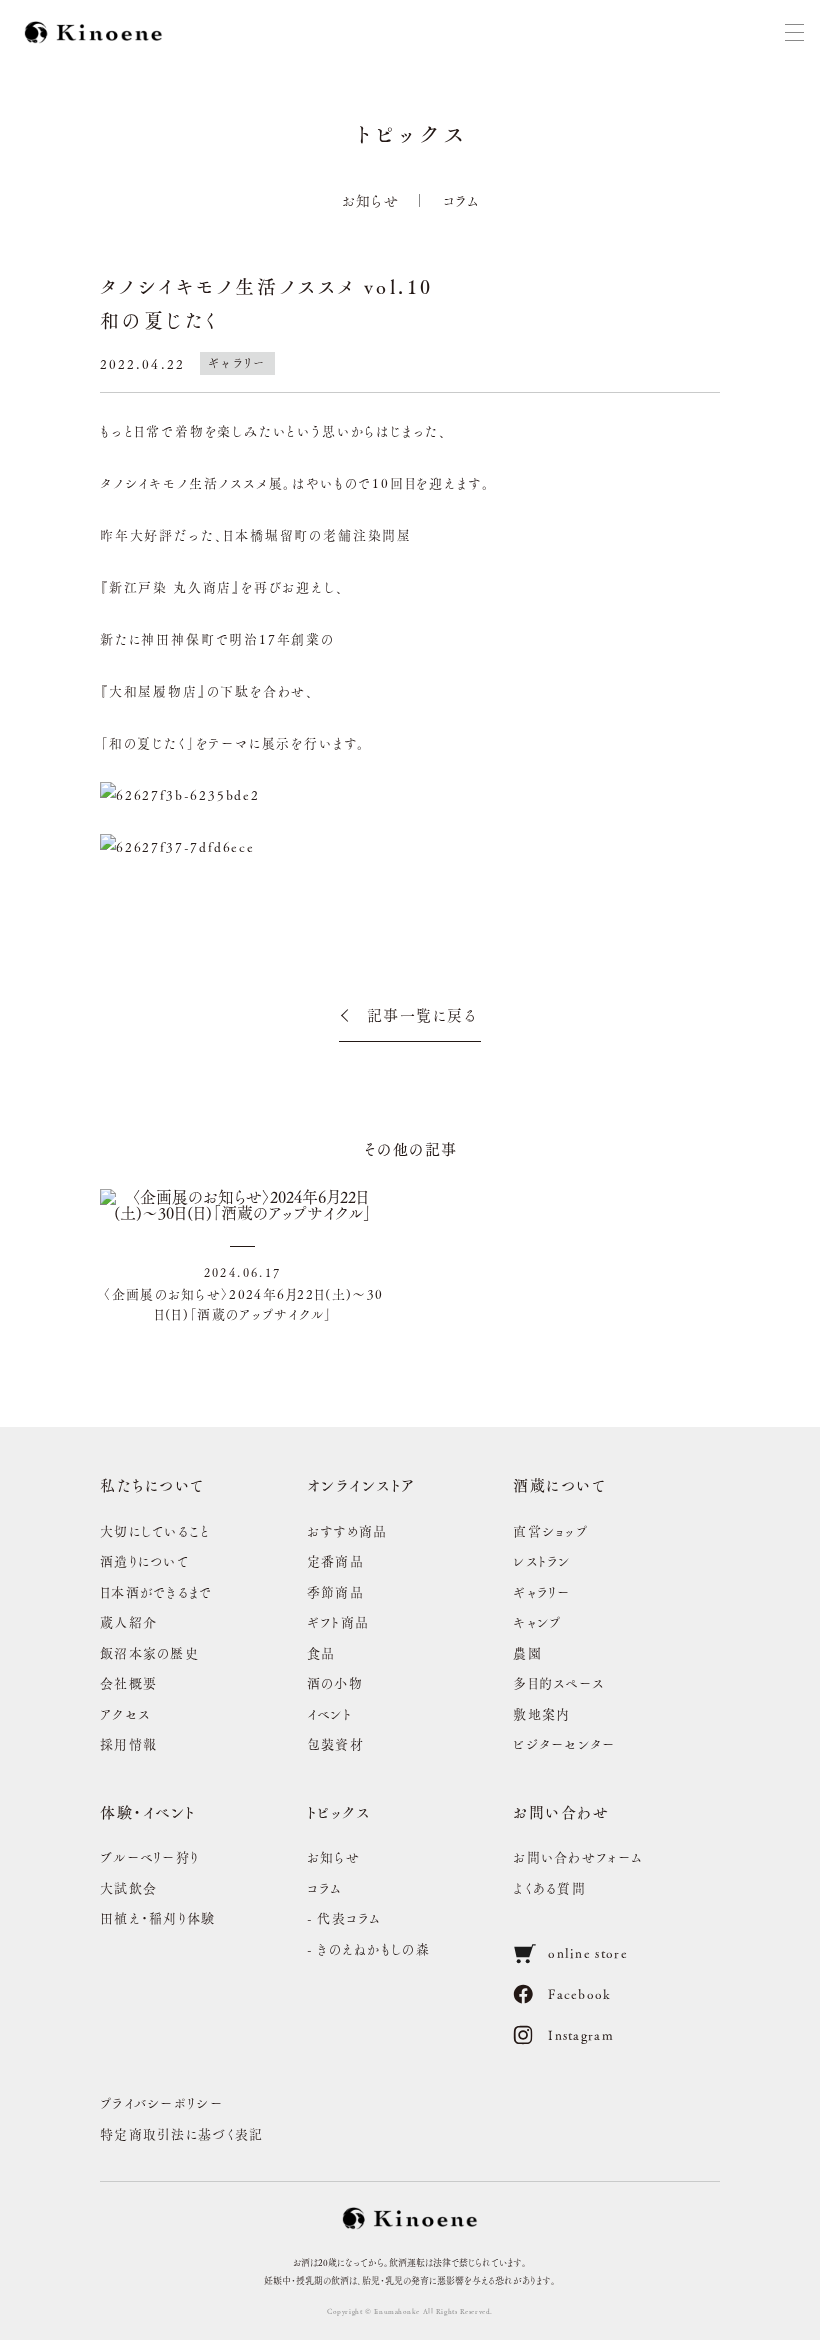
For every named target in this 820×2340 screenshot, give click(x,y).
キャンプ (537, 1621)
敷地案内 (541, 1713)
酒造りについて (144, 1560)
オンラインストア (361, 1484)
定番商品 (335, 1560)
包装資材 (335, 1743)
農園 (527, 1652)
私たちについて (152, 1484)
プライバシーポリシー (161, 2102)
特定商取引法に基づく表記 (182, 2133)
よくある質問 (549, 1887)
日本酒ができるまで (156, 1591)
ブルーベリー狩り (149, 1856)
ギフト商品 (338, 1621)
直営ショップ (550, 1530)
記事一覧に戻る (422, 1014)
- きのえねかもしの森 (368, 1948)
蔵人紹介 (128, 1621)
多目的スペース (558, 1682)
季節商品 (335, 1591)
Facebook (579, 1993)
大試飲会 (128, 1887)
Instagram (581, 2034)
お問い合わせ (561, 1811)
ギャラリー (542, 1591)
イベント (329, 1713)
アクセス (125, 1713)
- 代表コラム (344, 1917)
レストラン (542, 1560)
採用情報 (128, 1743)
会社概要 (128, 1682)
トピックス (339, 1811)
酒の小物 (335, 1682)
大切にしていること (155, 1530)
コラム (461, 200)
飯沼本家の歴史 (149, 1652)
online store (588, 1952)
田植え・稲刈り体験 (158, 1917)
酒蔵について (559, 1484)
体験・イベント (148, 1811)
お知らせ (370, 200)
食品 (321, 1652)
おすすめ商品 (347, 1530)
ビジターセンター (564, 1743)
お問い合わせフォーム (578, 1856)
